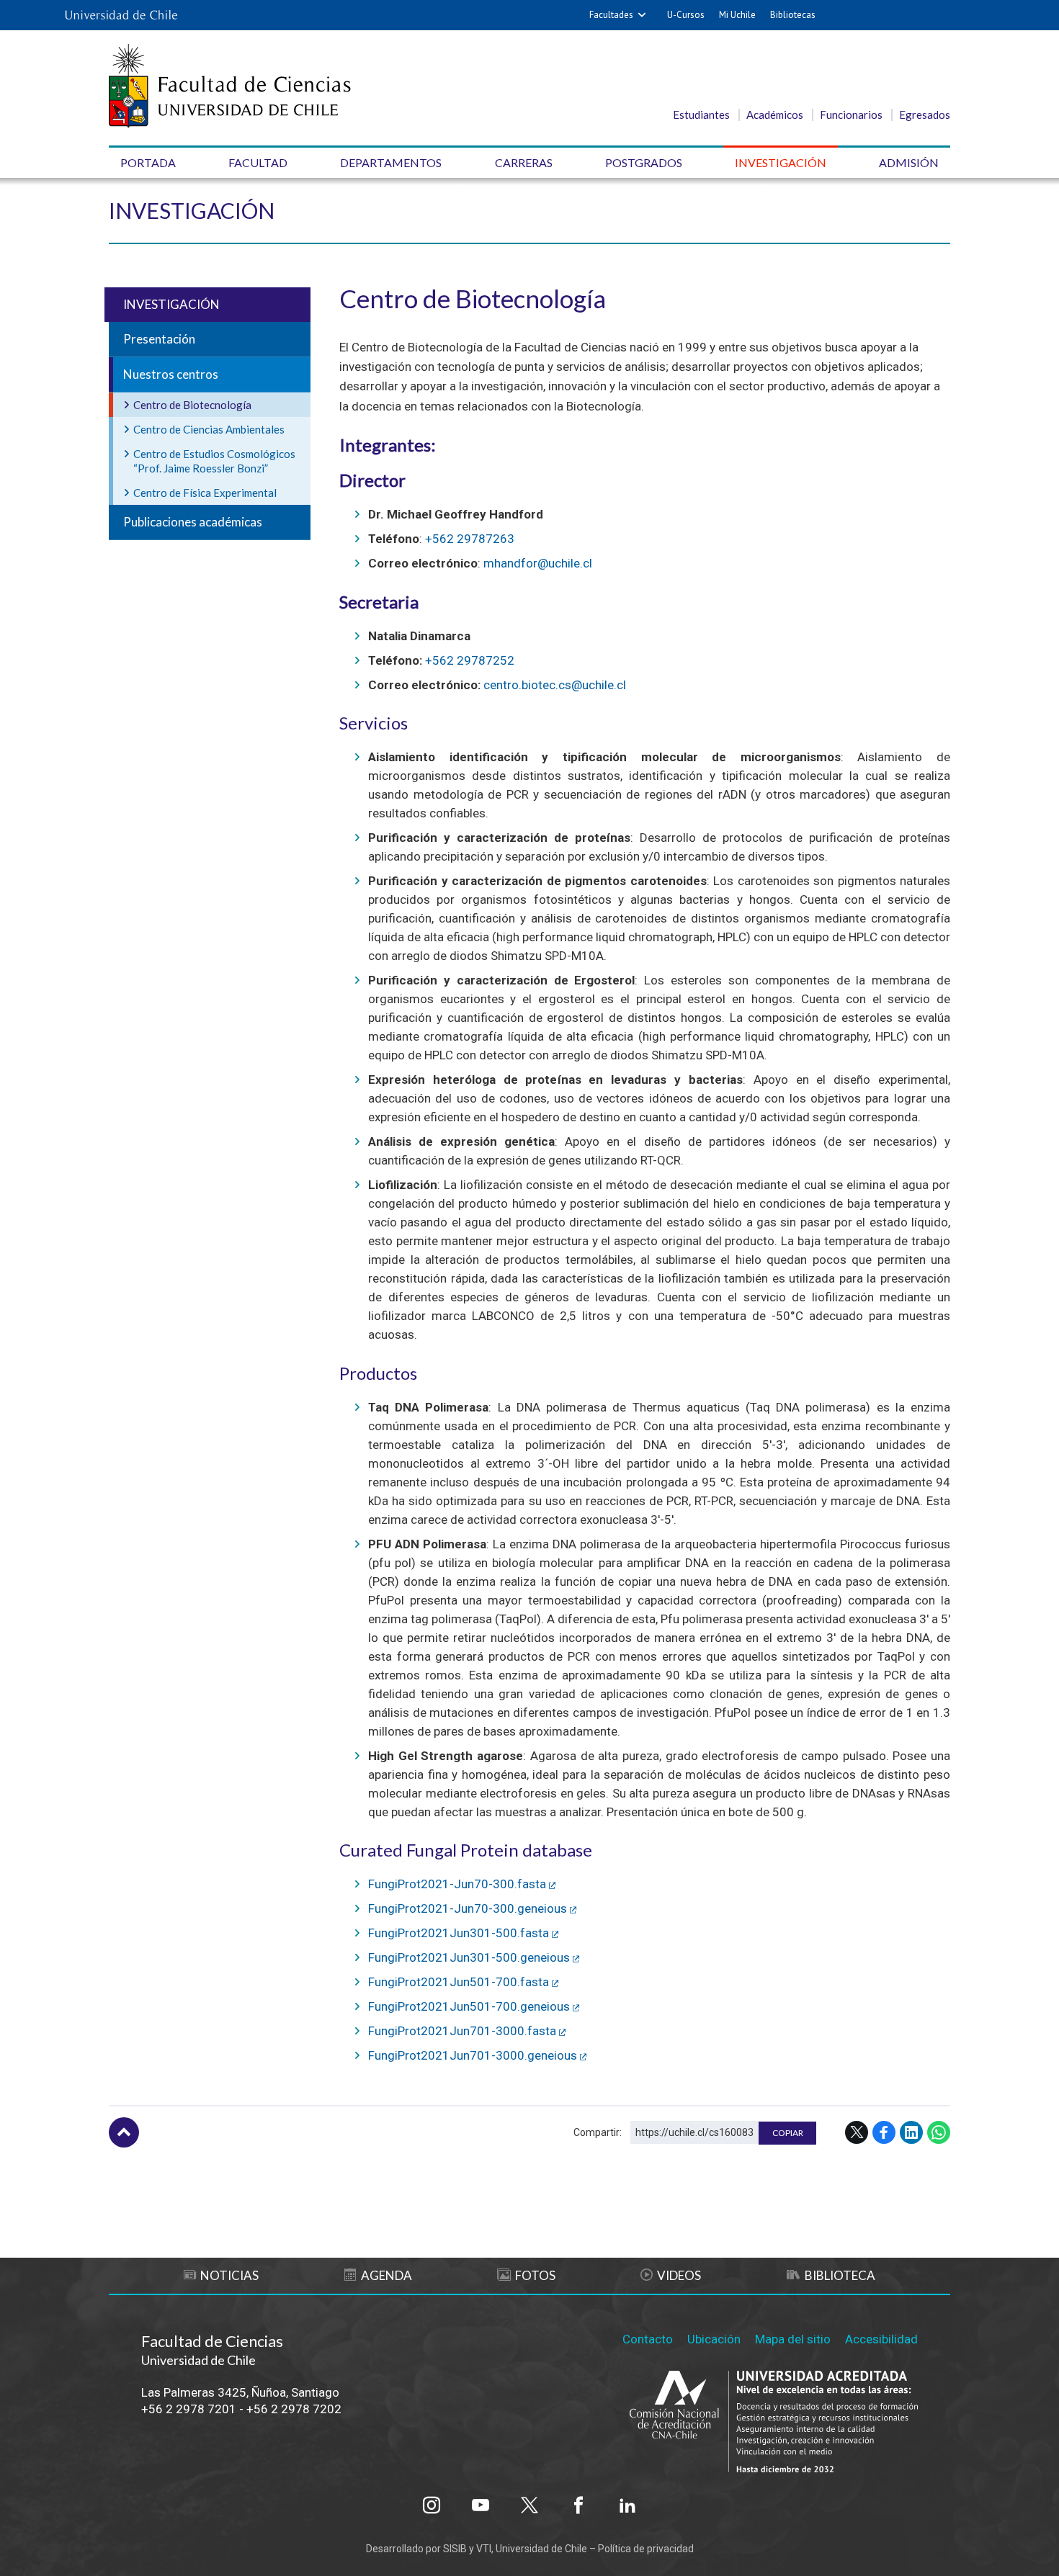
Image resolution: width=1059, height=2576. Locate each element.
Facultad (258, 162)
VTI (484, 2549)
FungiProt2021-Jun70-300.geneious (468, 1908)
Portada (148, 162)
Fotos (535, 2275)
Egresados (925, 115)
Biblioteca (840, 2275)
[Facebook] (578, 2505)
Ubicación (714, 2339)
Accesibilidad (881, 2339)
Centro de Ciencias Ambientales (209, 429)
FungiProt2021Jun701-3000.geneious (473, 2055)
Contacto (648, 2339)
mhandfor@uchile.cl (538, 563)
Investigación (781, 162)
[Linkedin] (627, 2505)
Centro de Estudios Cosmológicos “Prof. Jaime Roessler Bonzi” (214, 461)
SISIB (455, 2549)
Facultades (611, 15)
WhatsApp (939, 2132)
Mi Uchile (737, 15)
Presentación (159, 339)
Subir (124, 2132)
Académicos (775, 115)
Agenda (386, 2275)
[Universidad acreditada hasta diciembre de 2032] (774, 2423)
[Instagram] (432, 2505)
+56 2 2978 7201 (189, 2409)
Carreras (524, 162)
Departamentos (391, 162)
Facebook (884, 2132)
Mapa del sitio (793, 2339)
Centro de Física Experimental (205, 493)
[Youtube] (481, 2505)
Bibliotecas (793, 15)
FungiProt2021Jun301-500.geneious (469, 1957)
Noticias (229, 2275)
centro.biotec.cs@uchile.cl (555, 685)
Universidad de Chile (541, 2549)
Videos (679, 2275)
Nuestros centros (171, 374)
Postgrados (644, 162)
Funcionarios (851, 115)
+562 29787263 (470, 539)
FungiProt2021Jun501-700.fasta (459, 1982)
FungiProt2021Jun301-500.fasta (459, 1933)
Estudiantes (701, 115)
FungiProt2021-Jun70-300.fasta (457, 1884)
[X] (529, 2505)
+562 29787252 (470, 660)
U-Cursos (686, 15)
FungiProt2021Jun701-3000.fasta (462, 2031)
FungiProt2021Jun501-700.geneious (469, 2006)
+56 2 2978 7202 (294, 2409)
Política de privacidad (646, 2549)
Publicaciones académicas (193, 522)
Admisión (909, 162)
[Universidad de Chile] (121, 15)
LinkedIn (911, 2132)
